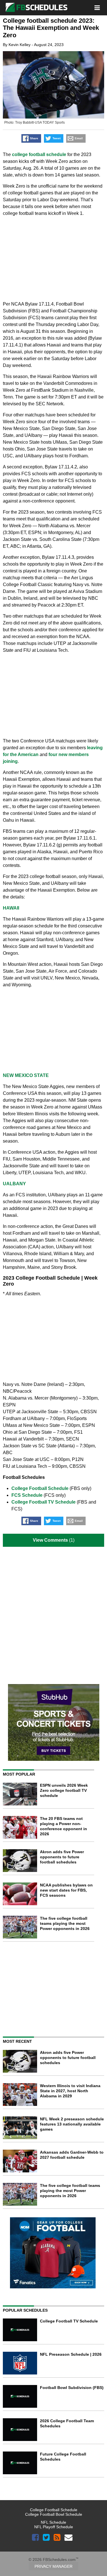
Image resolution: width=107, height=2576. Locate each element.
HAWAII (11, 908)
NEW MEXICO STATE (26, 1075)
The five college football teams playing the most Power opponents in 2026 (65, 1923)
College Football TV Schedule (44, 1502)
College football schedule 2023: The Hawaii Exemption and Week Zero (51, 28)
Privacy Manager (53, 2566)
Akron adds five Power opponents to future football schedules (62, 1857)
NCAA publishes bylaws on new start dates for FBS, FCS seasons (66, 1890)
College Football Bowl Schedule (54, 2514)
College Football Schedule (40, 1488)
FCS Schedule (27, 1495)
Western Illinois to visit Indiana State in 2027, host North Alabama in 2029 (70, 2091)
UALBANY (14, 1184)
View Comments (50, 1540)
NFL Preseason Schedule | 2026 (71, 2354)
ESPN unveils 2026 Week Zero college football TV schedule (64, 1790)
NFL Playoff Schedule (54, 2527)
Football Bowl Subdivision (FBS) (72, 2388)
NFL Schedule (53, 2522)
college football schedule (39, 154)
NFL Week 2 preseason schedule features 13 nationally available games (72, 2124)
